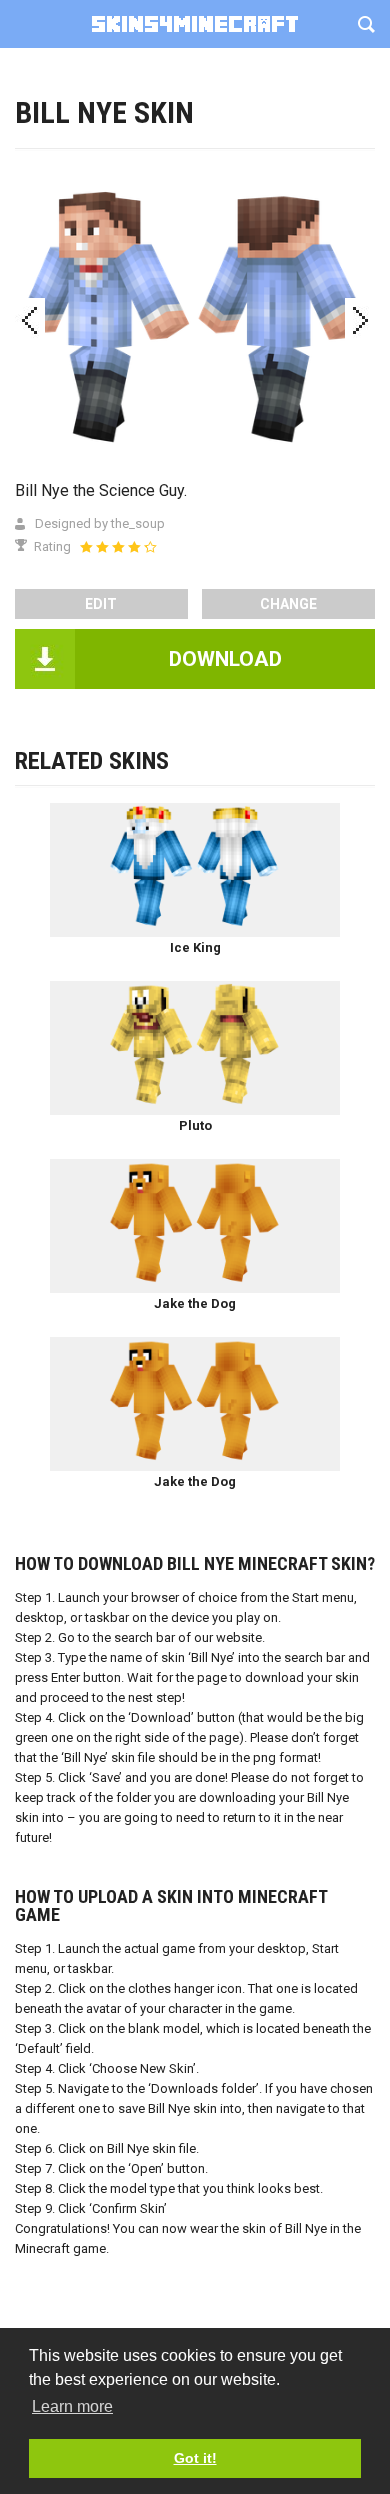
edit (101, 604)
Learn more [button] (72, 2406)
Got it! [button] (195, 2458)
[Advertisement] (195, 205)
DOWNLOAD (225, 659)
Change (288, 604)
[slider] (118, 547)
